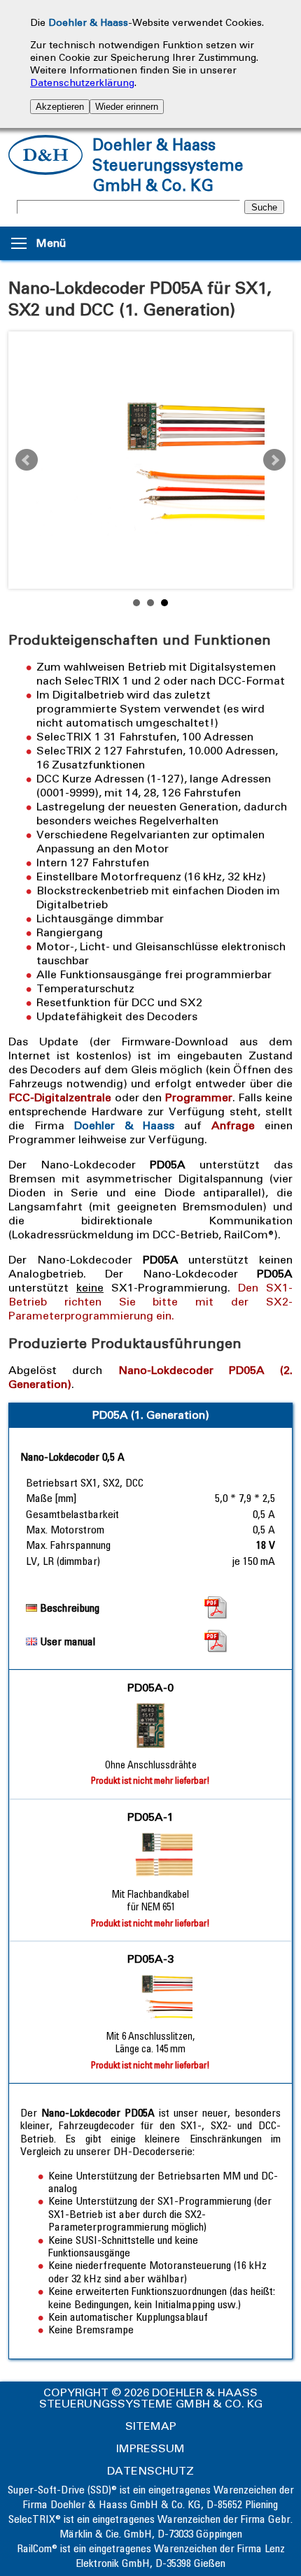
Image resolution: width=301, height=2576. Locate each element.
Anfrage (233, 1125)
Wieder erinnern (127, 107)
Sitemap (151, 2426)
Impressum (150, 2448)
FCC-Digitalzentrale (60, 1097)
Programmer (199, 1097)
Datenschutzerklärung (82, 83)
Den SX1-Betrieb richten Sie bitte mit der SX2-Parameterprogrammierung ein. (150, 1302)
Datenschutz (150, 2471)
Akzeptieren (60, 107)
